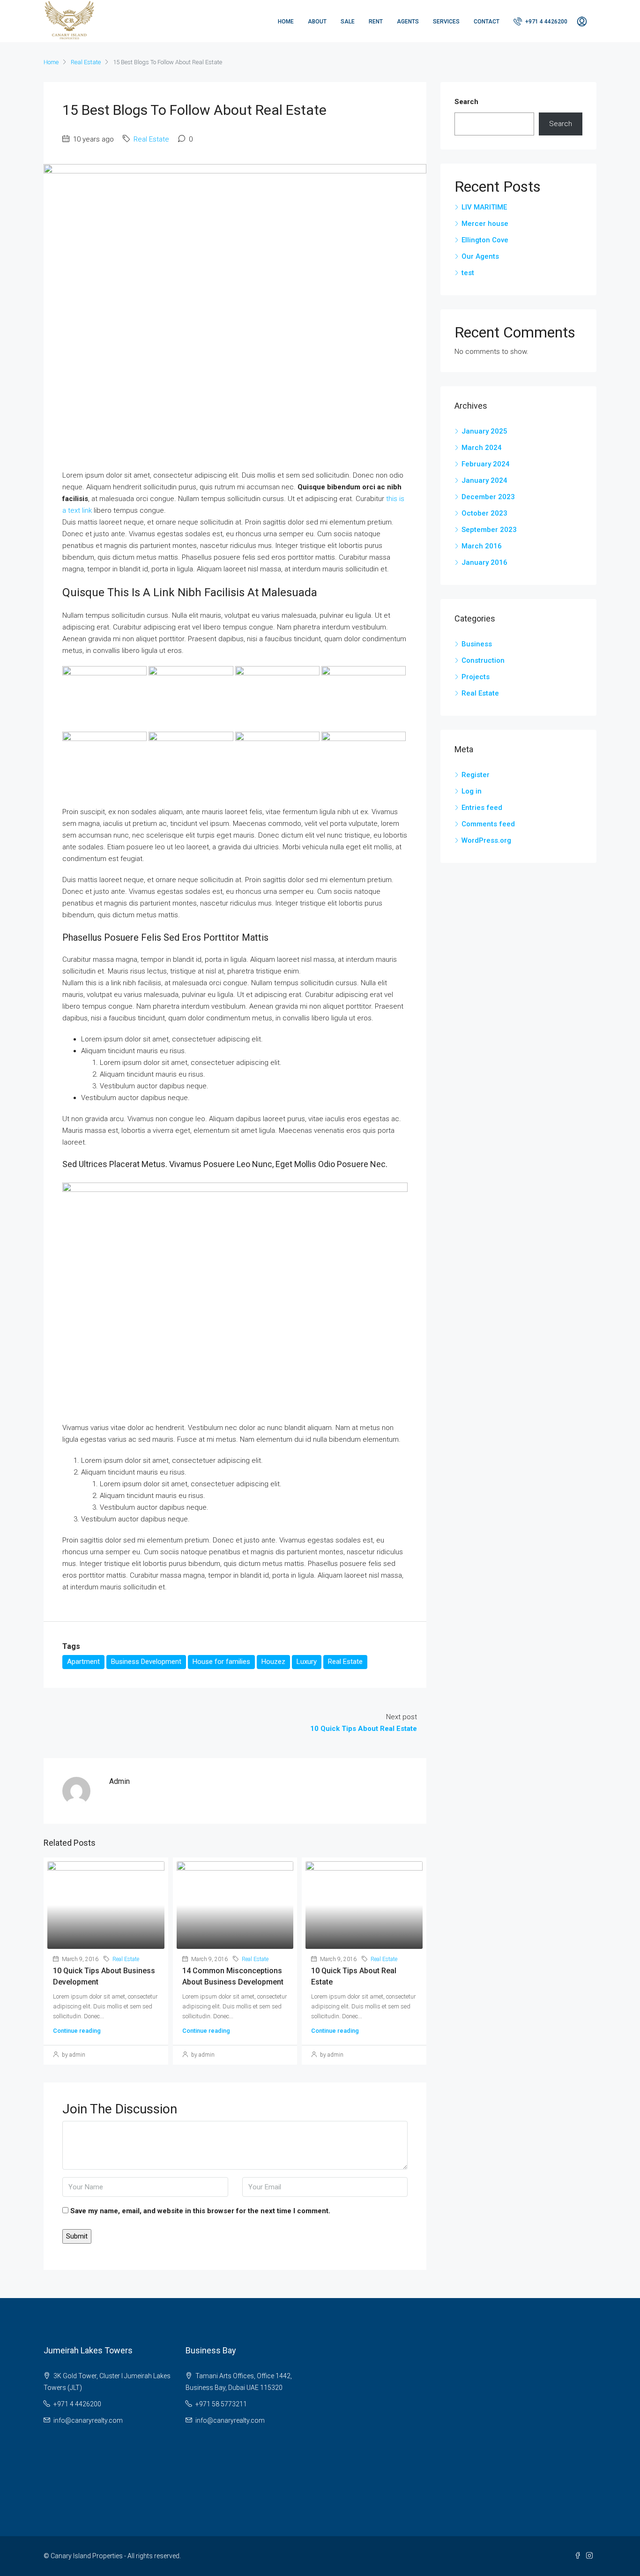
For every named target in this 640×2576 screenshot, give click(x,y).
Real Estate (86, 62)
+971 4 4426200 (546, 22)
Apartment (83, 1662)
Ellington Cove (485, 240)
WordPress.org (486, 840)
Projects (476, 677)
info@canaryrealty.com (88, 2420)
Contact (487, 22)
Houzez (273, 1662)
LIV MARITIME (484, 207)
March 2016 (482, 546)
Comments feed (488, 824)
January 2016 (484, 562)
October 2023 (484, 513)
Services (446, 22)
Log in (472, 791)
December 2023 (488, 497)
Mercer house (485, 224)
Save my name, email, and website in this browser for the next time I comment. (200, 2211)
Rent (376, 22)
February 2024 (486, 464)
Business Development (146, 1662)
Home (286, 22)
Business (477, 644)
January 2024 (484, 480)
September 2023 (489, 530)
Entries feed (482, 808)
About (317, 22)
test (468, 273)
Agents (408, 22)
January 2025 (484, 431)
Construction (483, 660)
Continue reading (77, 2031)
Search (466, 102)
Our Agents (480, 256)
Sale (348, 22)
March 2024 (482, 448)
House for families (221, 1662)
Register (476, 775)
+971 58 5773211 (221, 2404)
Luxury (307, 1662)
